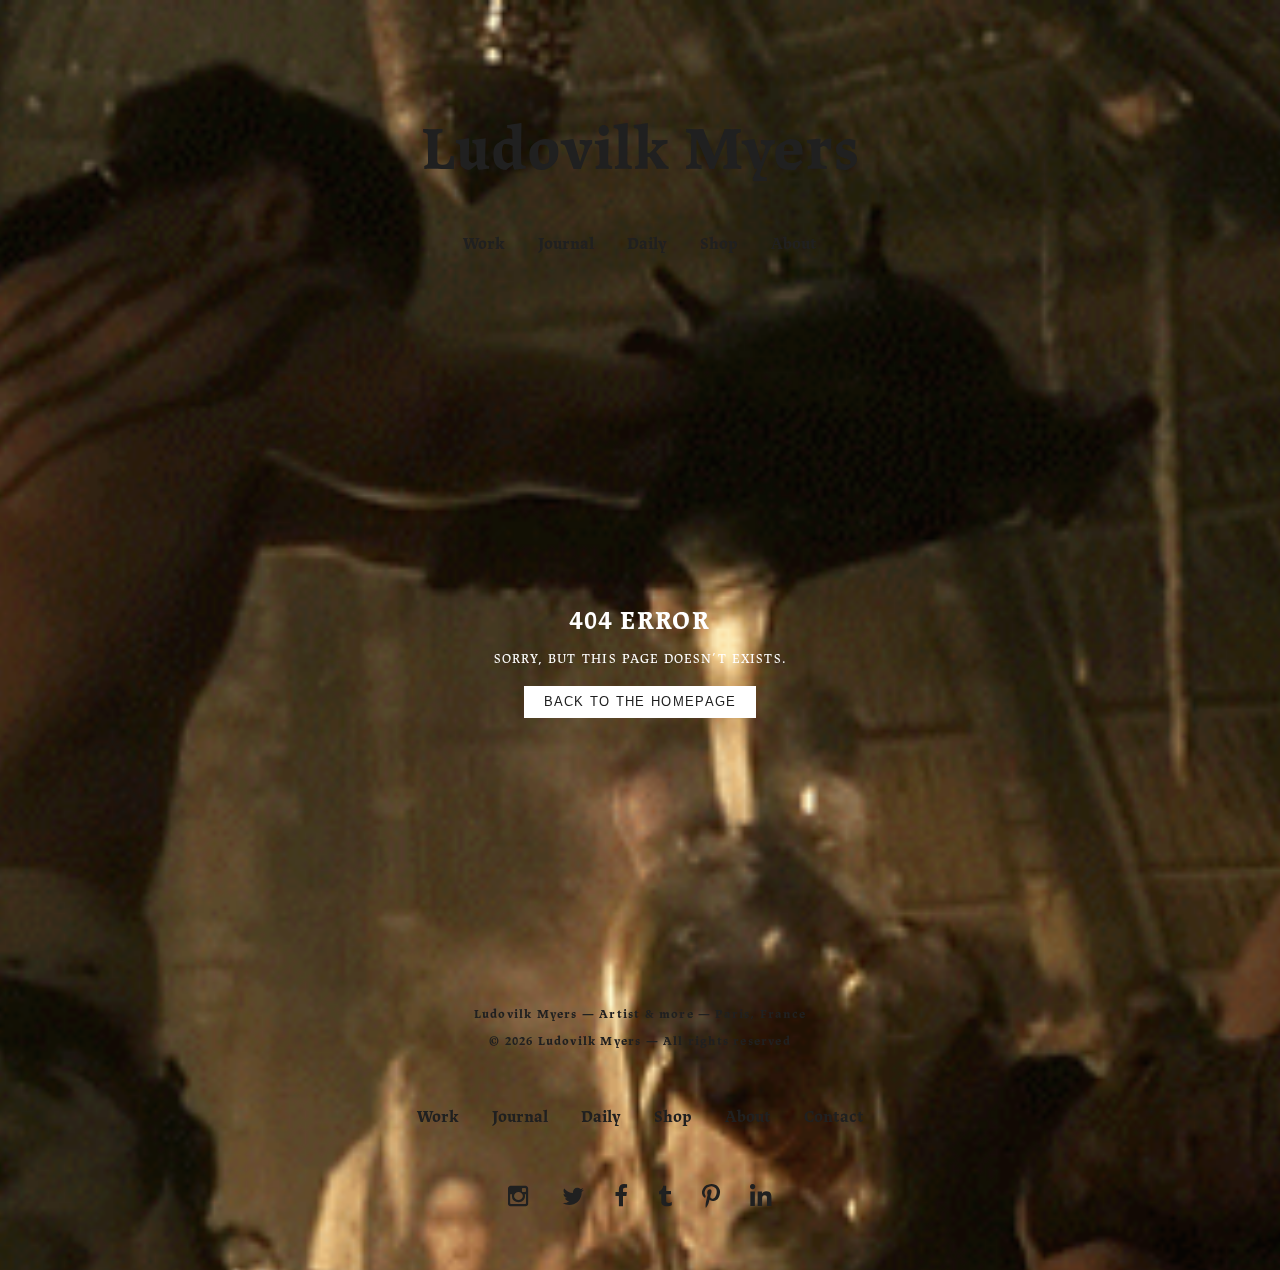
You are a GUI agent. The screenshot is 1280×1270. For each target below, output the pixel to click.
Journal (566, 244)
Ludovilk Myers (640, 154)
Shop (719, 244)
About (794, 244)
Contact (834, 1117)
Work (484, 244)
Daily (647, 244)
